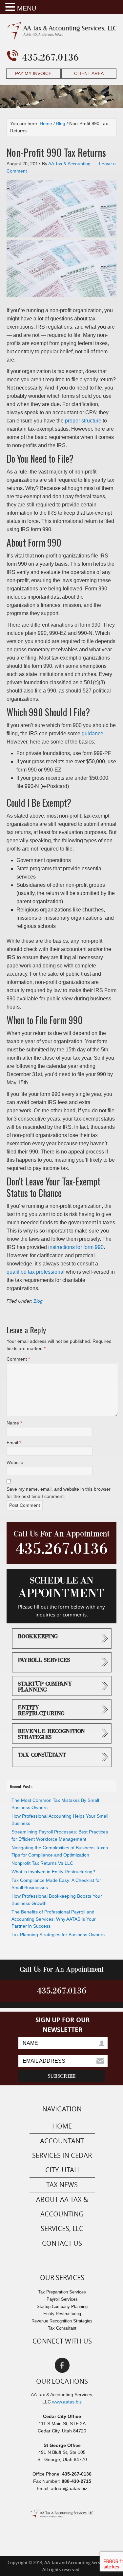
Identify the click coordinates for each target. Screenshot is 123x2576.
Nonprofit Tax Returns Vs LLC (42, 1863)
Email (14, 1443)
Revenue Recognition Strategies (51, 1734)
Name (14, 1423)
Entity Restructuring (41, 1711)
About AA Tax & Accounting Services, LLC (62, 2214)
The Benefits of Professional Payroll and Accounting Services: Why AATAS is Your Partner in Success (54, 1919)
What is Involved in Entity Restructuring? (53, 1872)
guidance (92, 733)
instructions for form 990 (76, 1247)
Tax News (62, 2185)
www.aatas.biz (67, 2402)
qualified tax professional (36, 1272)
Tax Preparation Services (62, 2292)
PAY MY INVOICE (33, 73)
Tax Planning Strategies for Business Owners (58, 1935)
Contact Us (62, 2243)
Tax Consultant (42, 1755)
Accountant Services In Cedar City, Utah (62, 2155)
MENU (27, 8)
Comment (18, 1359)
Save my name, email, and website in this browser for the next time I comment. (59, 1493)
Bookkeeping (38, 1637)
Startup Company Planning (45, 1687)
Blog (38, 1301)
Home (62, 2126)
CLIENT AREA (89, 73)
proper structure (83, 421)
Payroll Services (44, 1660)
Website (15, 1462)
